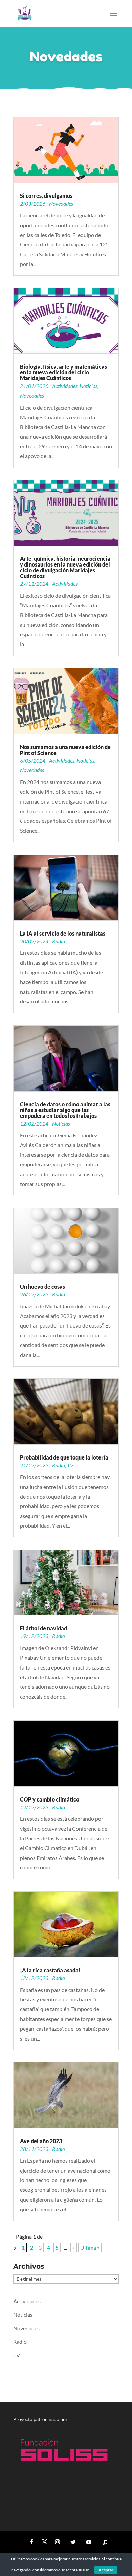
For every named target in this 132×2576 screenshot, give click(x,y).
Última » (90, 2247)
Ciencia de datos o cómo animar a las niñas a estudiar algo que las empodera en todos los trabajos (65, 1110)
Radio (59, 941)
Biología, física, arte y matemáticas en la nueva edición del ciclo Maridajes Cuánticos (63, 372)
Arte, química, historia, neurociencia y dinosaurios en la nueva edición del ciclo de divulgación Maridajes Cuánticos (65, 567)
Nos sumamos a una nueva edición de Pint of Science (65, 750)
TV (70, 1465)
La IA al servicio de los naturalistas (63, 933)
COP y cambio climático (50, 1799)
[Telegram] (72, 2542)
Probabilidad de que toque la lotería (64, 1457)
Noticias (89, 386)
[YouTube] (89, 2542)
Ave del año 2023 (41, 2141)
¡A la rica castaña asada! (50, 1970)
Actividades (65, 386)
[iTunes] (105, 2542)
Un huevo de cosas (42, 1286)
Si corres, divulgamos (46, 196)
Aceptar (106, 2570)
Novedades (61, 203)
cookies (37, 2559)
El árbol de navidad (43, 1628)
